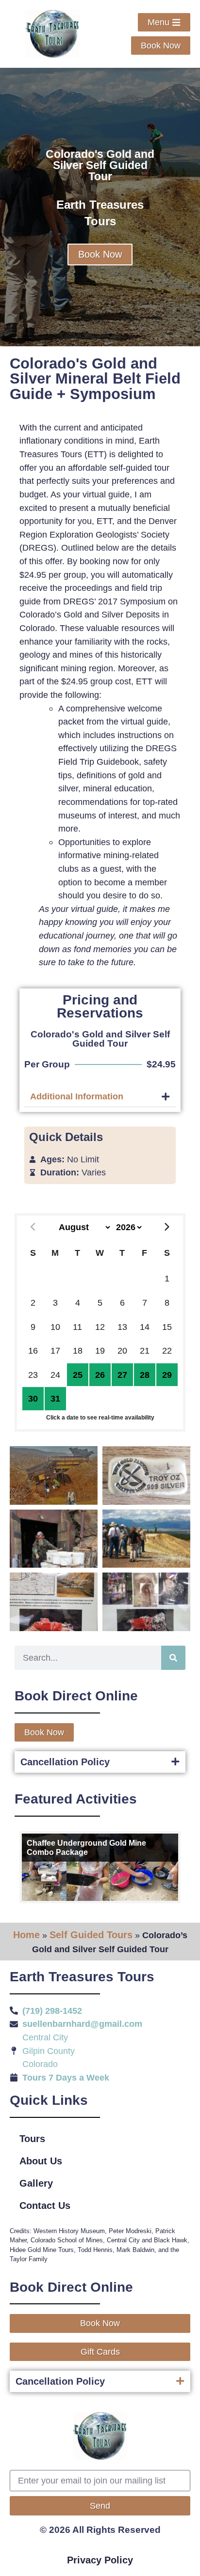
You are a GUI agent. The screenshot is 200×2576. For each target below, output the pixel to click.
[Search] (173, 1658)
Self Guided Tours (91, 1935)
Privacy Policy (100, 2560)
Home (26, 1935)
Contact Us (45, 2206)
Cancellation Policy (65, 1762)
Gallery (36, 2183)
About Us (41, 2161)
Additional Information (77, 1096)
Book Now (100, 254)
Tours (32, 2139)
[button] (100, 1097)
